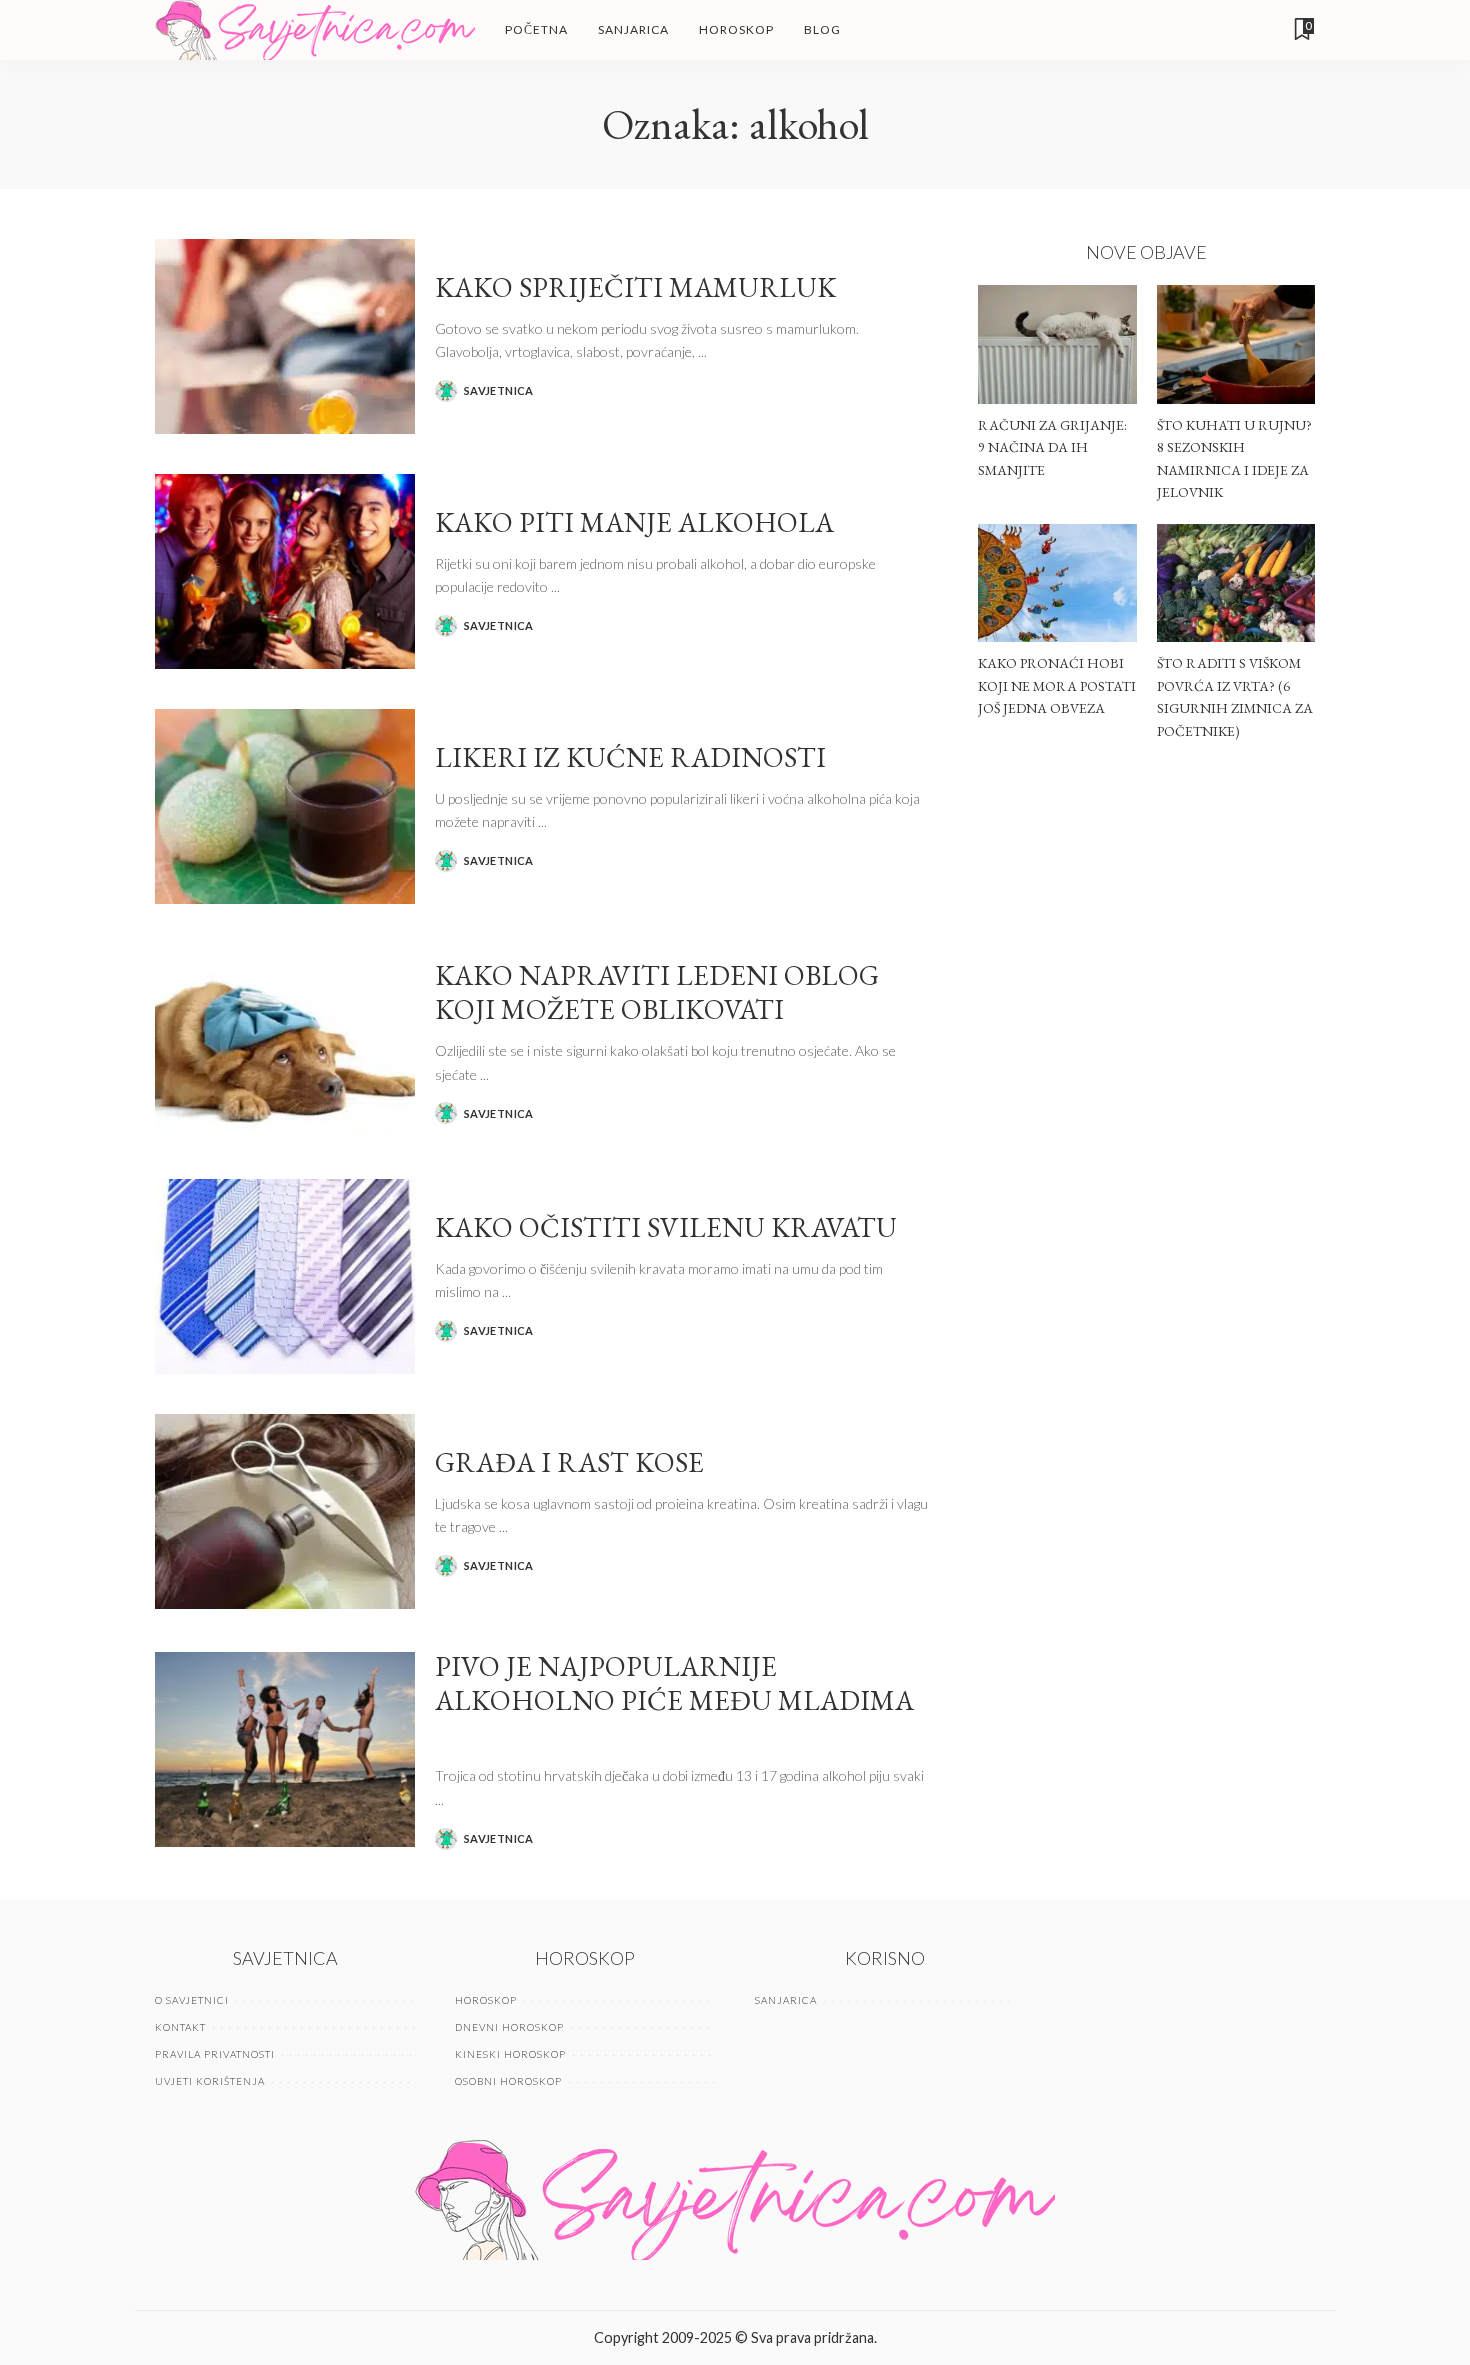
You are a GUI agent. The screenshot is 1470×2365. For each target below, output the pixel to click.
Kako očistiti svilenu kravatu (666, 1227)
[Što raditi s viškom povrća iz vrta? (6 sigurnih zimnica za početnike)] (1236, 583)
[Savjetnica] (315, 30)
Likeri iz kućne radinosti (630, 757)
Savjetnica (499, 390)
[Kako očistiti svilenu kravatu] (285, 1276)
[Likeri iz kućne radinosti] (285, 806)
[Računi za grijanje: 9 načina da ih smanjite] (1057, 344)
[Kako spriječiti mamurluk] (285, 336)
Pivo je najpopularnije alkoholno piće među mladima (674, 1683)
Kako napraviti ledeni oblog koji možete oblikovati (657, 992)
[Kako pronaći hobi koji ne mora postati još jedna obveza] (1057, 583)
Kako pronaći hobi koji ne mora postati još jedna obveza (1057, 685)
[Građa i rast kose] (285, 1511)
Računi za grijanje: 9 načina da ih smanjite (1052, 447)
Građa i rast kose (569, 1462)
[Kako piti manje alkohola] (285, 571)
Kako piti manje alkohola (634, 522)
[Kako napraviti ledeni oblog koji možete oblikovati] (285, 1041)
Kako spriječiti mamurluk (635, 287)
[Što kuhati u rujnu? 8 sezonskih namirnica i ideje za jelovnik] (1236, 344)
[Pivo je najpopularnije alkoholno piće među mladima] (285, 1749)
